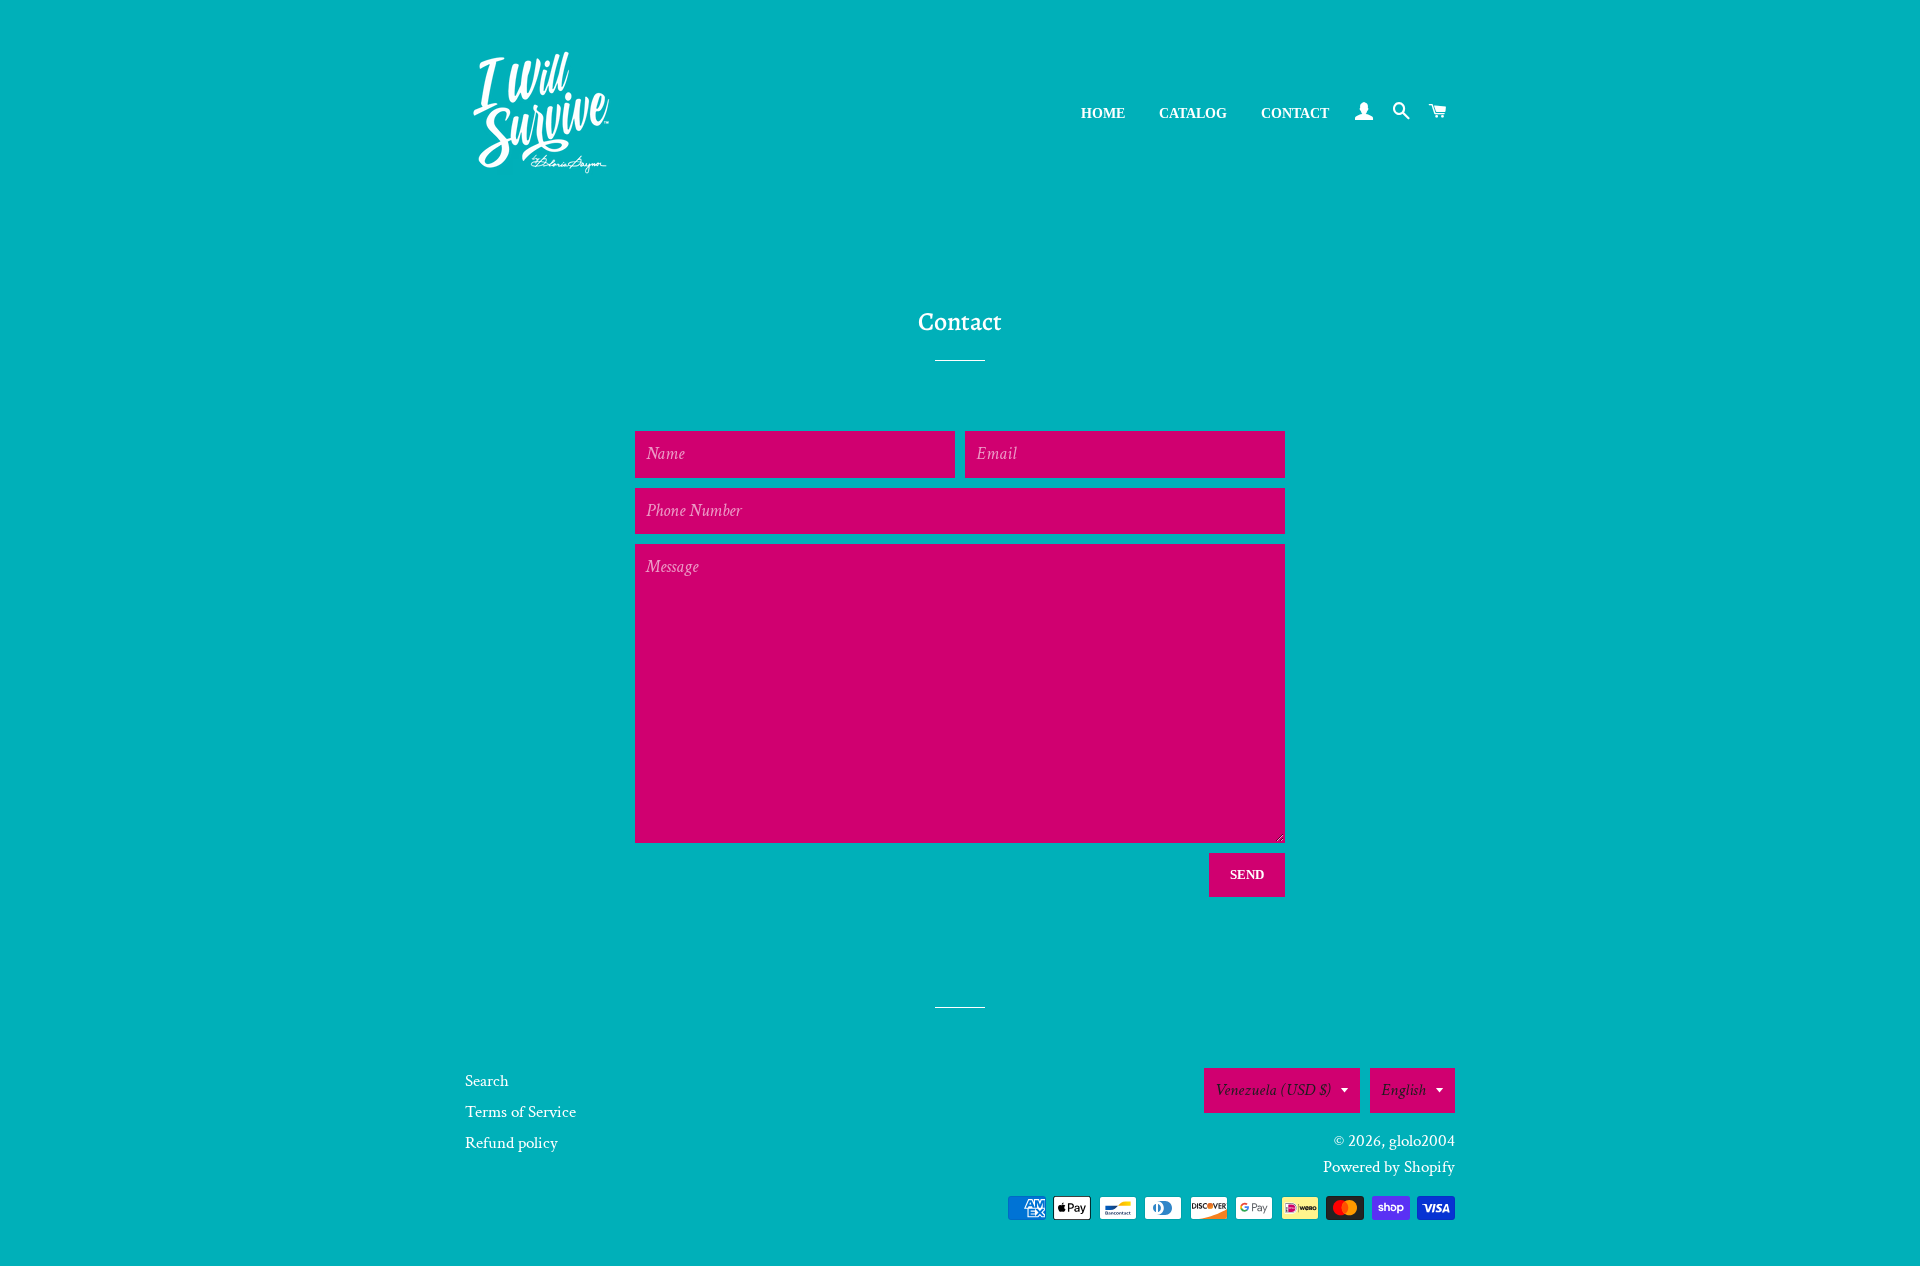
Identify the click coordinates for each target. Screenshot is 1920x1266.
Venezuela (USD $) (1273, 1090)
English (1403, 1090)
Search (487, 1081)
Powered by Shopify (1389, 1167)
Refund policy (511, 1143)
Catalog (1193, 113)
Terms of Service (520, 1112)
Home (1103, 113)
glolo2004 (1422, 1141)
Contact (1295, 113)
